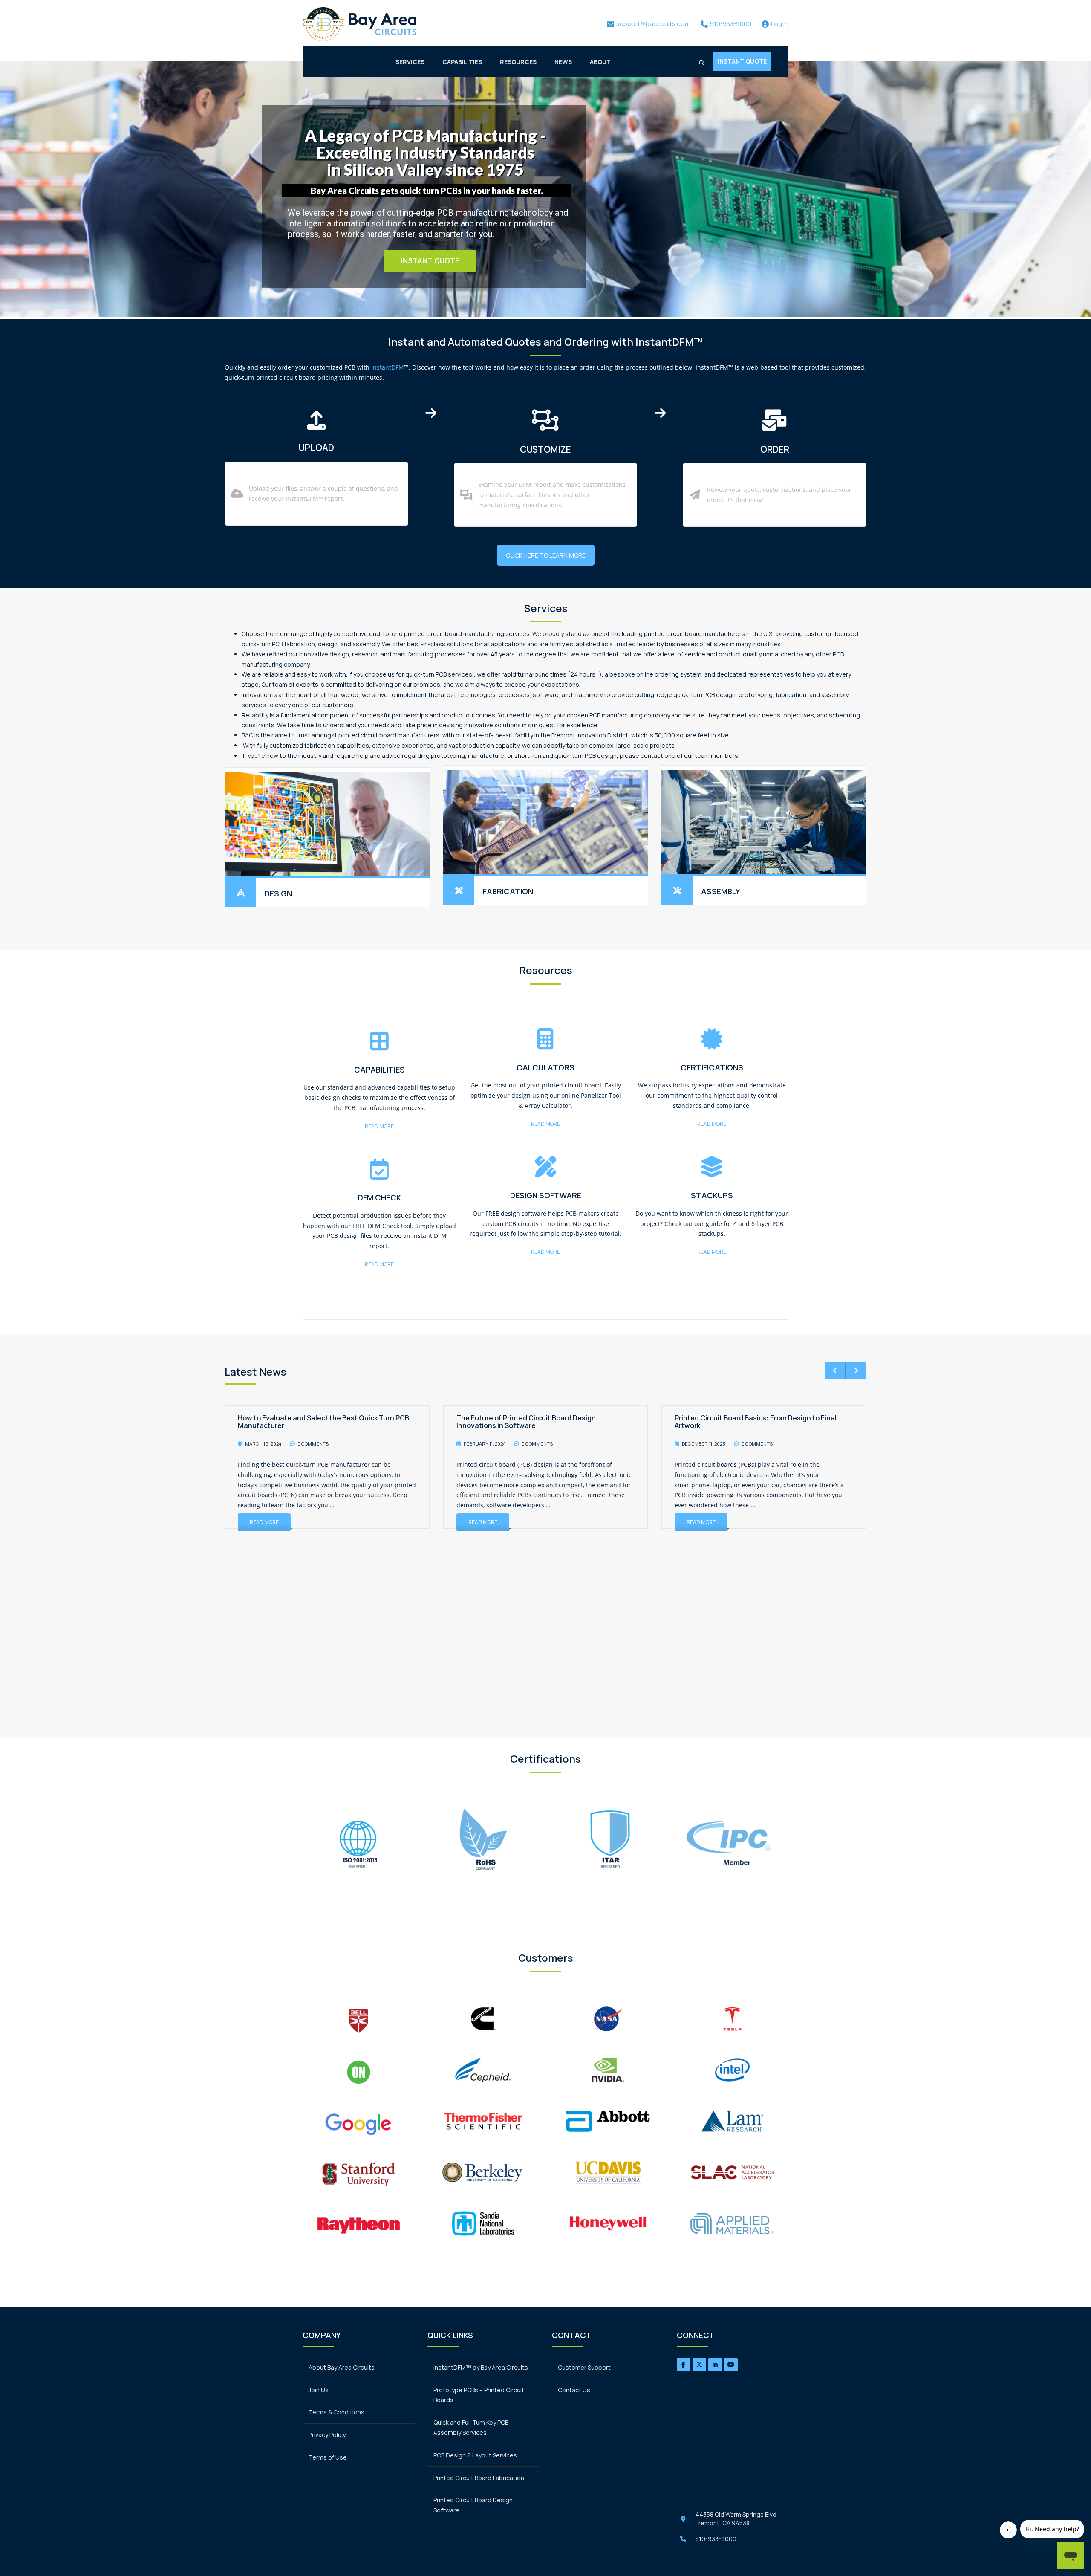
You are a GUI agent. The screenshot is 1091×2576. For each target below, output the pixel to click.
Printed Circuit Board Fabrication (479, 2478)
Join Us (319, 2390)
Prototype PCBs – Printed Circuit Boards (479, 2395)
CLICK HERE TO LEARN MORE (546, 555)
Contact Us (574, 2390)
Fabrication (508, 891)
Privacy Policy (327, 2435)
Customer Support (584, 2367)
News (563, 62)
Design (278, 893)
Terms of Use (328, 2457)
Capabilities (462, 62)
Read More (264, 1522)
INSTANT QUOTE (430, 261)
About (600, 62)
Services (410, 62)
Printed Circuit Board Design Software (473, 2505)
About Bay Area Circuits (342, 2367)
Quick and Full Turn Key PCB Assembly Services (471, 2427)
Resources (518, 62)
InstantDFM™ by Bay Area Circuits (481, 2367)
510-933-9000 (716, 2539)
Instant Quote (742, 61)
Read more (379, 1126)
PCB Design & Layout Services (475, 2455)
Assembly (720, 891)
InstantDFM (388, 367)
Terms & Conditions (336, 2412)
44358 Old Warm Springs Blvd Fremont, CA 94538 (736, 2519)
